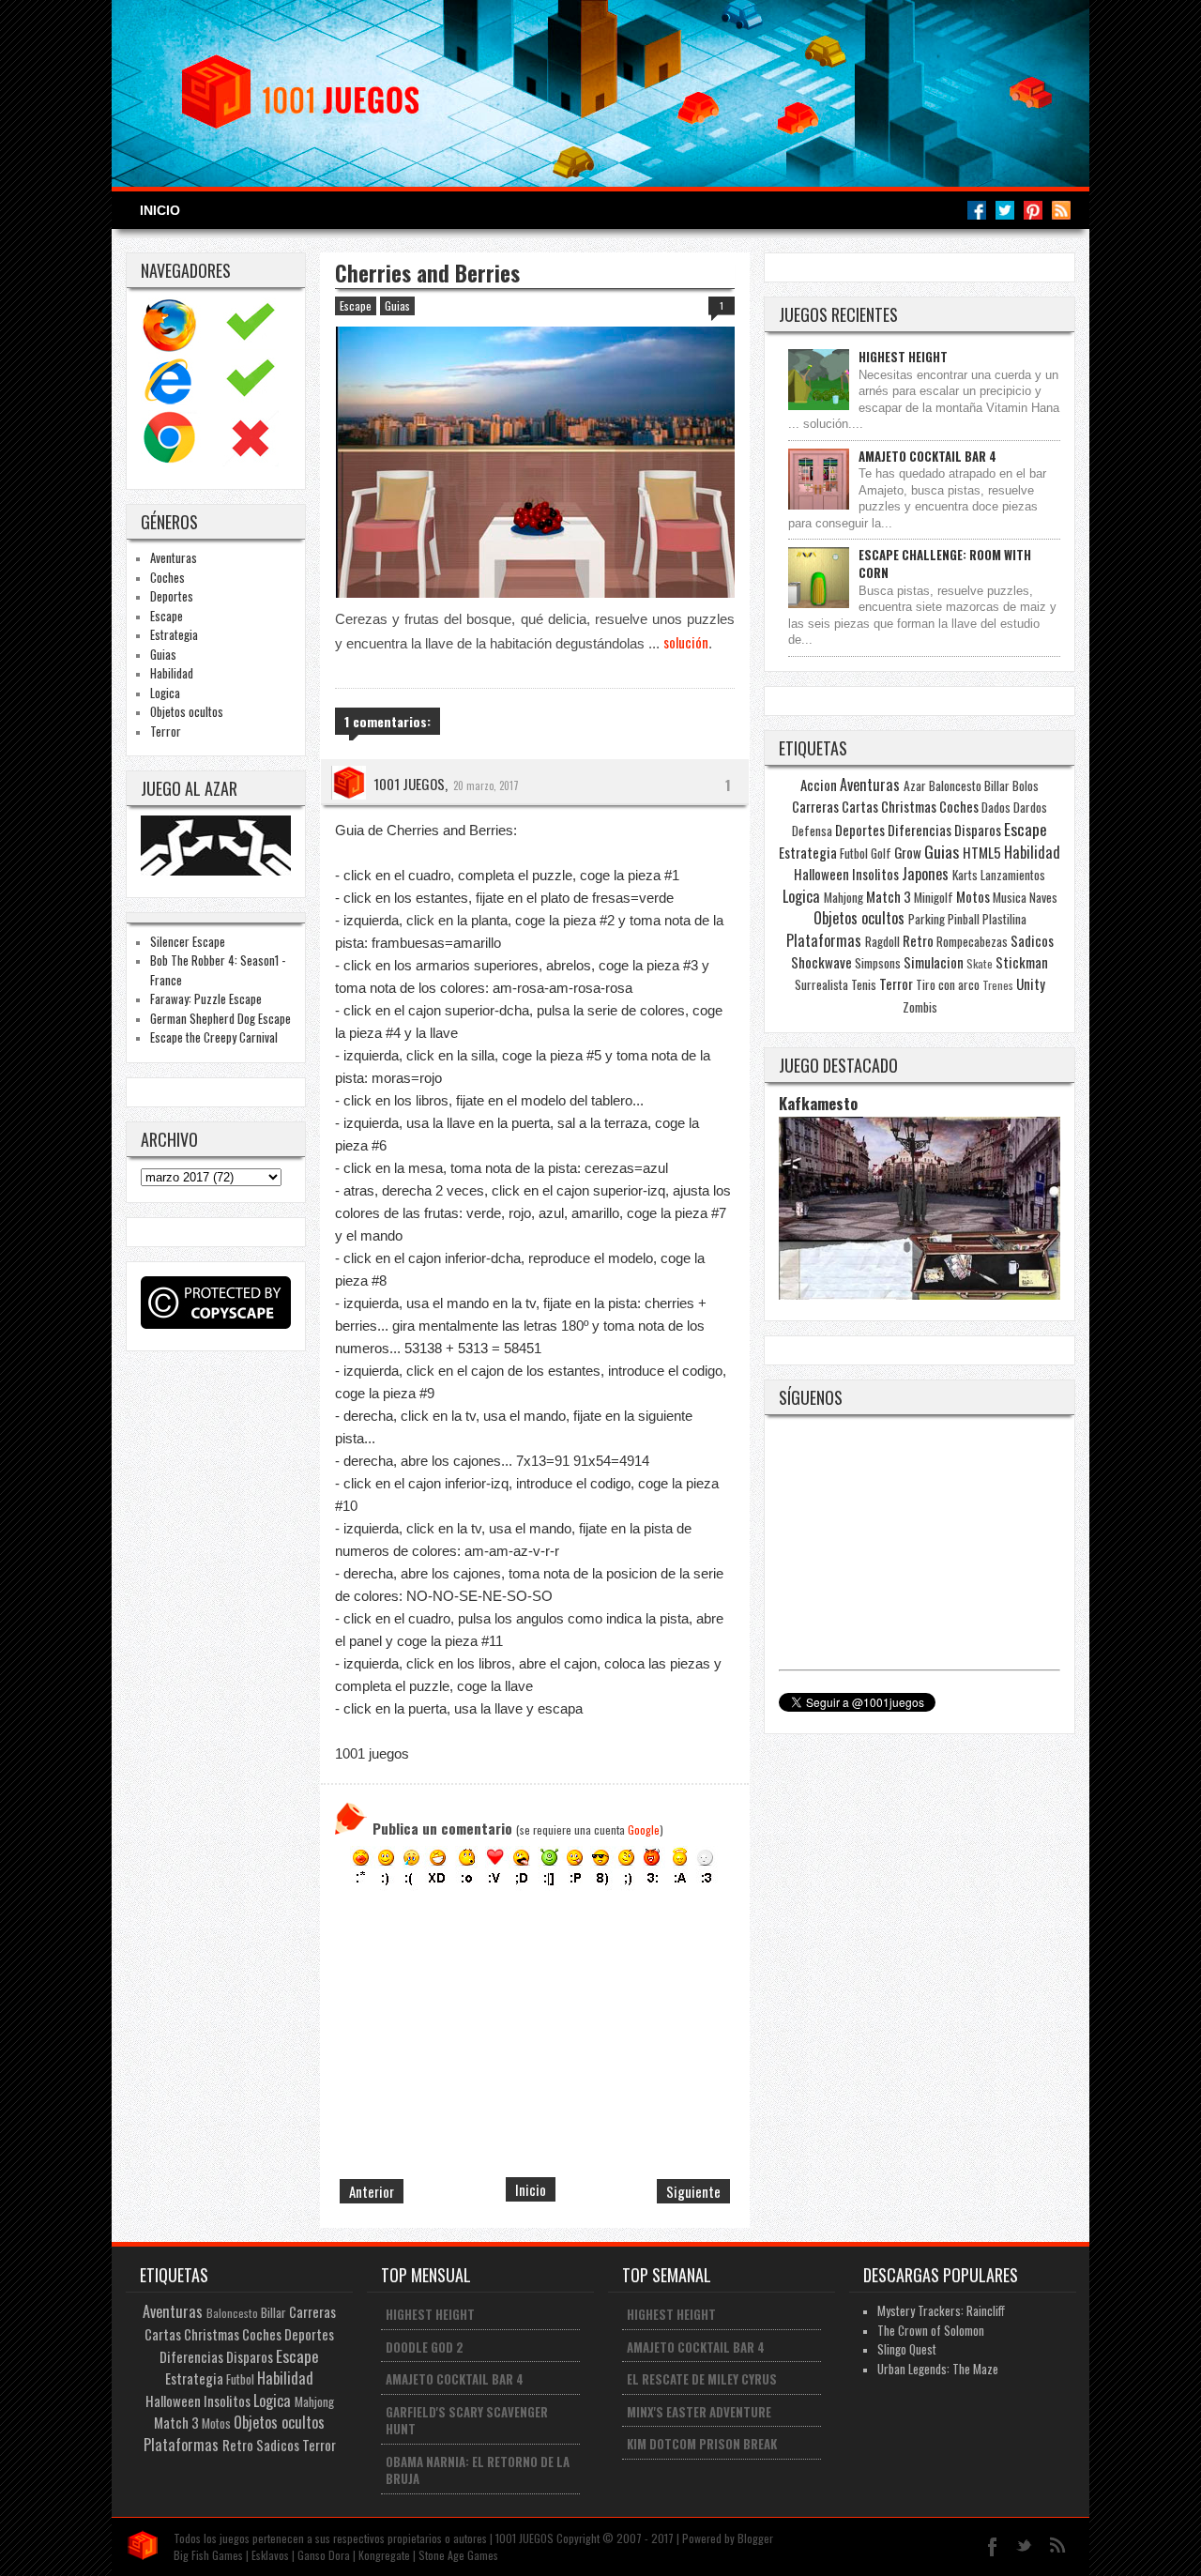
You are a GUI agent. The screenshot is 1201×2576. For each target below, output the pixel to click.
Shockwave (821, 962)
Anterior (372, 2191)
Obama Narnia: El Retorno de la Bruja (478, 2470)
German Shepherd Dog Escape (220, 1018)
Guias (163, 654)
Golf (881, 853)
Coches (167, 577)
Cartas (860, 806)
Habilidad (172, 673)
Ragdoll (882, 941)
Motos (973, 896)
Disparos (978, 830)
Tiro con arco (948, 984)
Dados (996, 807)
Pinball (964, 919)
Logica (165, 693)
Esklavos (270, 2555)
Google (644, 1829)
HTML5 (982, 852)
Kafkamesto (818, 1103)
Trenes (998, 985)
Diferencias (920, 830)
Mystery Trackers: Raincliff (941, 2310)
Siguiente (693, 2191)
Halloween (821, 874)
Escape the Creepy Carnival (214, 1037)
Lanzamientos (1013, 875)
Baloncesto (955, 785)
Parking (927, 919)
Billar (997, 785)
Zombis (920, 1007)
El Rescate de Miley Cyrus (702, 2379)
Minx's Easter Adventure (699, 2412)
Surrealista (821, 984)
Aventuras (174, 557)
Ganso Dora (324, 2555)
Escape (167, 616)
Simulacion (934, 962)
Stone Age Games (458, 2555)
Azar (915, 785)
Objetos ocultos (187, 711)
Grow (908, 852)
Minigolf (934, 897)
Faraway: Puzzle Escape (206, 998)
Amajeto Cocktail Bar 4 (927, 456)
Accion (819, 785)
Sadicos (1032, 940)
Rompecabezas (972, 941)
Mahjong (844, 897)
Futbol (854, 853)
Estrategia (174, 634)
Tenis (864, 984)
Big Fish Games (208, 2555)
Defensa (812, 831)
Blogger (755, 2538)
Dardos (1030, 807)
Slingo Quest (907, 2349)
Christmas (909, 806)
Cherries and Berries (427, 273)
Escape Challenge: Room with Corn (945, 564)
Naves (1043, 897)
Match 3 (889, 896)
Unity (1031, 983)
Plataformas (824, 940)
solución (686, 642)
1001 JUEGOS (409, 784)
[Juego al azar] (218, 870)
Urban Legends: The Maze (938, 2369)
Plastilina (1004, 919)
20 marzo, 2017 (486, 785)
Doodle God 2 (425, 2347)
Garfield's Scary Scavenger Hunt (467, 2421)
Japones (925, 874)
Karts (965, 875)
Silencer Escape (188, 941)
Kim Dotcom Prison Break (702, 2444)
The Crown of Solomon (931, 2330)
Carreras (815, 806)
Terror (166, 731)
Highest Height (903, 357)
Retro (918, 940)
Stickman (1022, 962)
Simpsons (878, 963)
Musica (1010, 897)
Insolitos (875, 874)
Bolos (1026, 785)
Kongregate (384, 2555)
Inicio (160, 210)
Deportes (172, 596)
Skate (980, 963)
